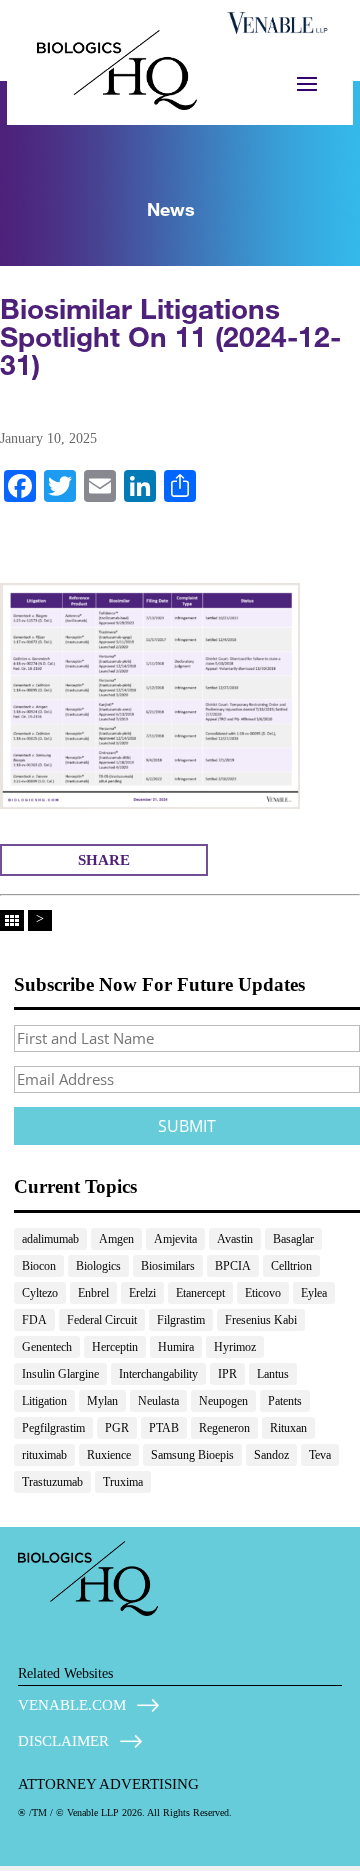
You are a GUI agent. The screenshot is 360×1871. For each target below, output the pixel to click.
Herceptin (115, 1347)
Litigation (44, 1401)
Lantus (273, 1374)
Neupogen (223, 1401)
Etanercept (200, 1293)
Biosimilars (168, 1266)
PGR (117, 1428)
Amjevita (175, 1239)
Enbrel (93, 1293)
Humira (176, 1347)
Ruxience (109, 1455)
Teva (320, 1455)
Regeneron (224, 1428)
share (104, 860)
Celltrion (291, 1266)
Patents (285, 1401)
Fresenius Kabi (261, 1320)
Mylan (102, 1401)
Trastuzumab (52, 1482)
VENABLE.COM (72, 1705)
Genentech (47, 1347)
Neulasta (158, 1401)
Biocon (39, 1266)
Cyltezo (40, 1293)
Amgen (116, 1239)
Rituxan (288, 1428)
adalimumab (50, 1239)
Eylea (314, 1293)
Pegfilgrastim (53, 1428)
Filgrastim (181, 1320)
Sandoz (271, 1455)
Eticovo (263, 1293)
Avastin (235, 1239)
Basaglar (293, 1239)
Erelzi (142, 1293)
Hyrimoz (235, 1347)
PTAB (164, 1428)
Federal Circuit (102, 1320)
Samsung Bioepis (192, 1455)
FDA (34, 1320)
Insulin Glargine (60, 1374)
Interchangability (158, 1374)
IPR (227, 1374)
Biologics (98, 1266)
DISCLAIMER (63, 1741)
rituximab (44, 1455)
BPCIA (233, 1266)
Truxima (123, 1482)
